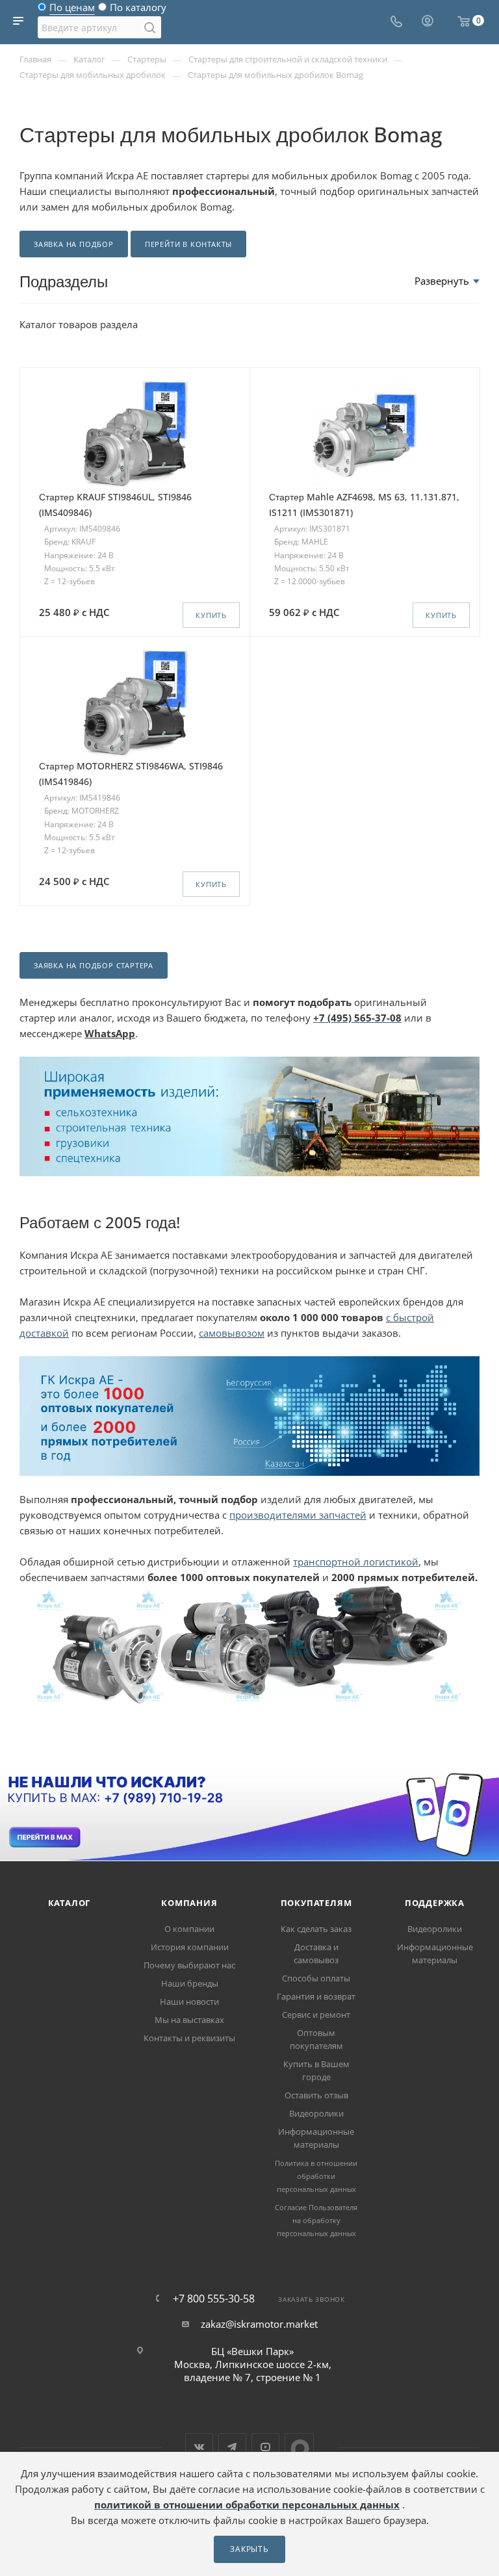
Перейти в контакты (188, 244)
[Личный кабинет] (428, 22)
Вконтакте (199, 2447)
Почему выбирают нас (189, 1965)
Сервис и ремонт (316, 2015)
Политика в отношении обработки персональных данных (316, 2176)
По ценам (72, 10)
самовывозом (232, 1333)
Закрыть (249, 2549)
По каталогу (138, 10)
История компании (190, 1947)
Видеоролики (316, 2113)
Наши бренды (190, 1983)
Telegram (232, 2447)
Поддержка (435, 1903)
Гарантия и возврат (316, 1996)
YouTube (265, 2447)
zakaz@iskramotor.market (259, 2324)
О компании (189, 1929)
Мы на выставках (189, 2020)
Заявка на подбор (74, 244)
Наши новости (189, 2002)
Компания (189, 1903)
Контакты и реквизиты (189, 2038)
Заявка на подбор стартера (94, 965)
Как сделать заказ (316, 1929)
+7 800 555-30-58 (214, 2299)
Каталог (70, 1903)
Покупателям (316, 1903)
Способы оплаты (316, 1978)
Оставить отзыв (316, 2095)
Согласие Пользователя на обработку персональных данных (316, 2220)
